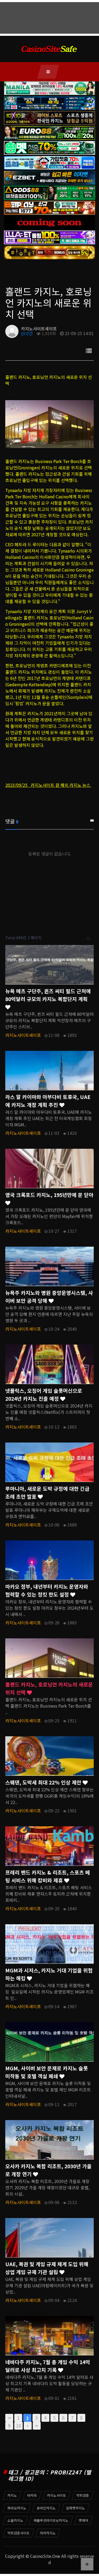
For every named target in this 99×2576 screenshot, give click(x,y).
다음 (28, 2426)
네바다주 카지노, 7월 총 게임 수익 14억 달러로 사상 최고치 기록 (48, 2366)
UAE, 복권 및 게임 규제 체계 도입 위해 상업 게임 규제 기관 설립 (47, 2268)
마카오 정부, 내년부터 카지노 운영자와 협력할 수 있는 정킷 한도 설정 (47, 1590)
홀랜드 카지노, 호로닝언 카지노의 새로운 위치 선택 (49, 1688)
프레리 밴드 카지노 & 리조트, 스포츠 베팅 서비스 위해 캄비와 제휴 (48, 1876)
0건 (29, 333)
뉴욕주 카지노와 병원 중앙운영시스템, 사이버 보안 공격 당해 (49, 1297)
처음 (9, 2418)
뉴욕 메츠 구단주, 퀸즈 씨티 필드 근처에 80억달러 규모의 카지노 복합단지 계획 (48, 995)
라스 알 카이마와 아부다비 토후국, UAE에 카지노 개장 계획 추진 (48, 1101)
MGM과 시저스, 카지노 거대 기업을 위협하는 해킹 (49, 1974)
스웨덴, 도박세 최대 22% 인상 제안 (44, 1782)
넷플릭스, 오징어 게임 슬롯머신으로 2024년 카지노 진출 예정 (44, 1395)
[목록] (89, 350)
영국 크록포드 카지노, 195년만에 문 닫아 (49, 1195)
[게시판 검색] (89, 938)
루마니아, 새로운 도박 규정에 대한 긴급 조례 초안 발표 (47, 1493)
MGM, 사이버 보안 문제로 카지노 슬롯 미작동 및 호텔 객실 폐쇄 (47, 2072)
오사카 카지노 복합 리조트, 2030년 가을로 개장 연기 (48, 2170)
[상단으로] (87, 2564)
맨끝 (37, 2426)
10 (18, 2426)
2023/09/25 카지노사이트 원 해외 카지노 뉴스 (48, 785)
